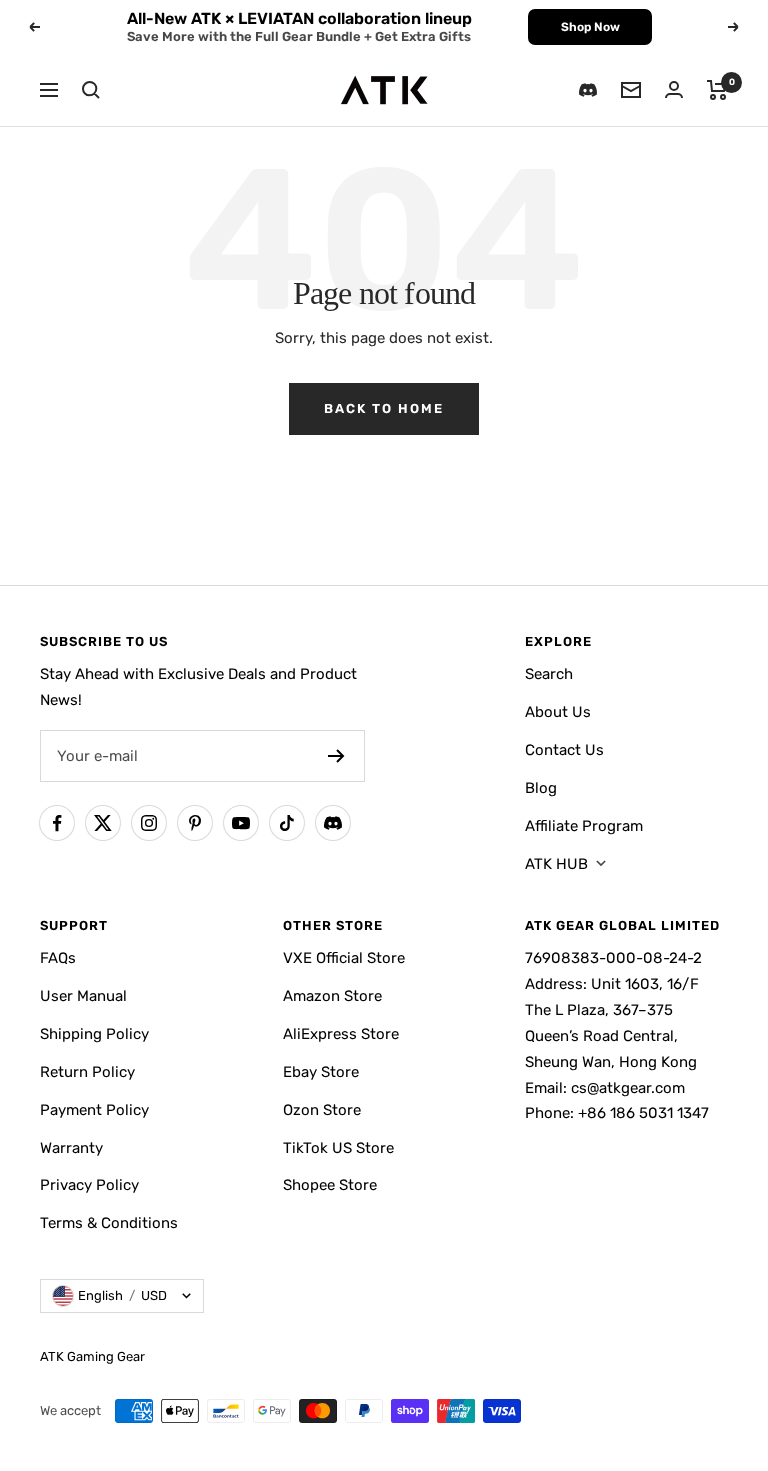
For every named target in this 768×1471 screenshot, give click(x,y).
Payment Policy (94, 1110)
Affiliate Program (584, 826)
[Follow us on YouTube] (241, 823)
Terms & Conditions (109, 1223)
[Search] (91, 90)
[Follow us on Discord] (333, 823)
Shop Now (590, 27)
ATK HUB (556, 864)
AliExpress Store (341, 1034)
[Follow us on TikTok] (287, 823)
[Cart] (717, 90)
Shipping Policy (94, 1034)
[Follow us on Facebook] (57, 823)
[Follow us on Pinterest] (195, 823)
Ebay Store (321, 1072)
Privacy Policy (89, 1185)
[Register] (336, 756)
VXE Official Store (344, 958)
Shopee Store (330, 1185)
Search (549, 674)
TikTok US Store (338, 1148)
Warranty (71, 1148)
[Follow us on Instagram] (149, 823)
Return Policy (87, 1072)
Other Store (333, 925)
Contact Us (564, 750)
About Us (558, 712)
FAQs (58, 958)
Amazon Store (332, 996)
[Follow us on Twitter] (103, 823)
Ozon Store (322, 1110)
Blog (541, 788)
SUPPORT (74, 925)
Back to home (384, 408)
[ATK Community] (588, 90)
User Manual (83, 996)
